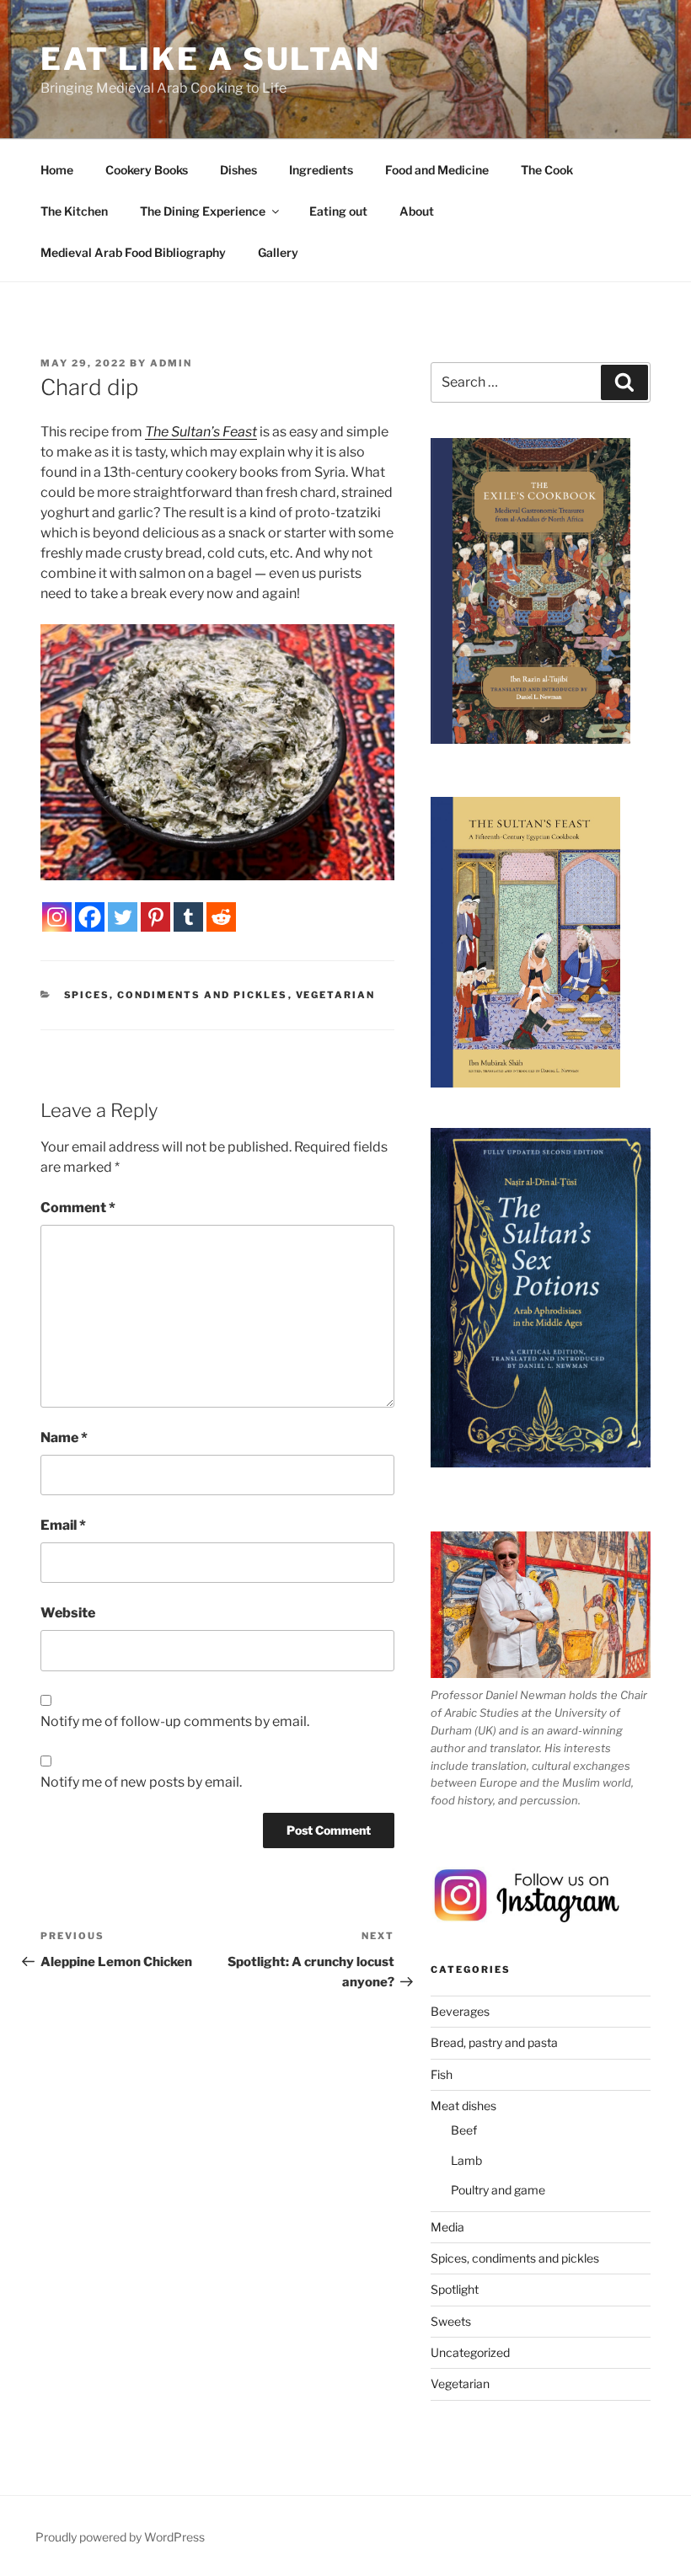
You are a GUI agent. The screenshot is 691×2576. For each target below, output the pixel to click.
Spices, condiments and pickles (176, 995)
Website (68, 1613)
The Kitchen (74, 211)
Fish (442, 2074)
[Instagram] (57, 917)
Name (64, 1438)
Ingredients (321, 170)
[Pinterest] (155, 917)
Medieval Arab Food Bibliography (133, 252)
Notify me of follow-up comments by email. (175, 1721)
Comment (78, 1208)
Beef (464, 2130)
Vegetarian (336, 995)
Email (63, 1525)
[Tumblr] (188, 917)
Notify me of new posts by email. (141, 1782)
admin (171, 363)
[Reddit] (221, 917)
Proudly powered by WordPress (120, 2537)
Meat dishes (463, 2106)
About (417, 211)
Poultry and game (498, 2190)
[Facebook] (90, 917)
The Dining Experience (203, 211)
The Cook (547, 170)
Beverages (460, 2011)
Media (447, 2227)
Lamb (466, 2160)
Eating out (338, 211)
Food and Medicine (437, 170)
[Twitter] (123, 917)
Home (57, 170)
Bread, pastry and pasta (494, 2042)
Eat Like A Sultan (211, 59)
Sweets (451, 2321)
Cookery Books (147, 170)
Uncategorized (470, 2352)
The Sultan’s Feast (201, 432)
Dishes (238, 170)
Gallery (278, 252)
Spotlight (455, 2289)
